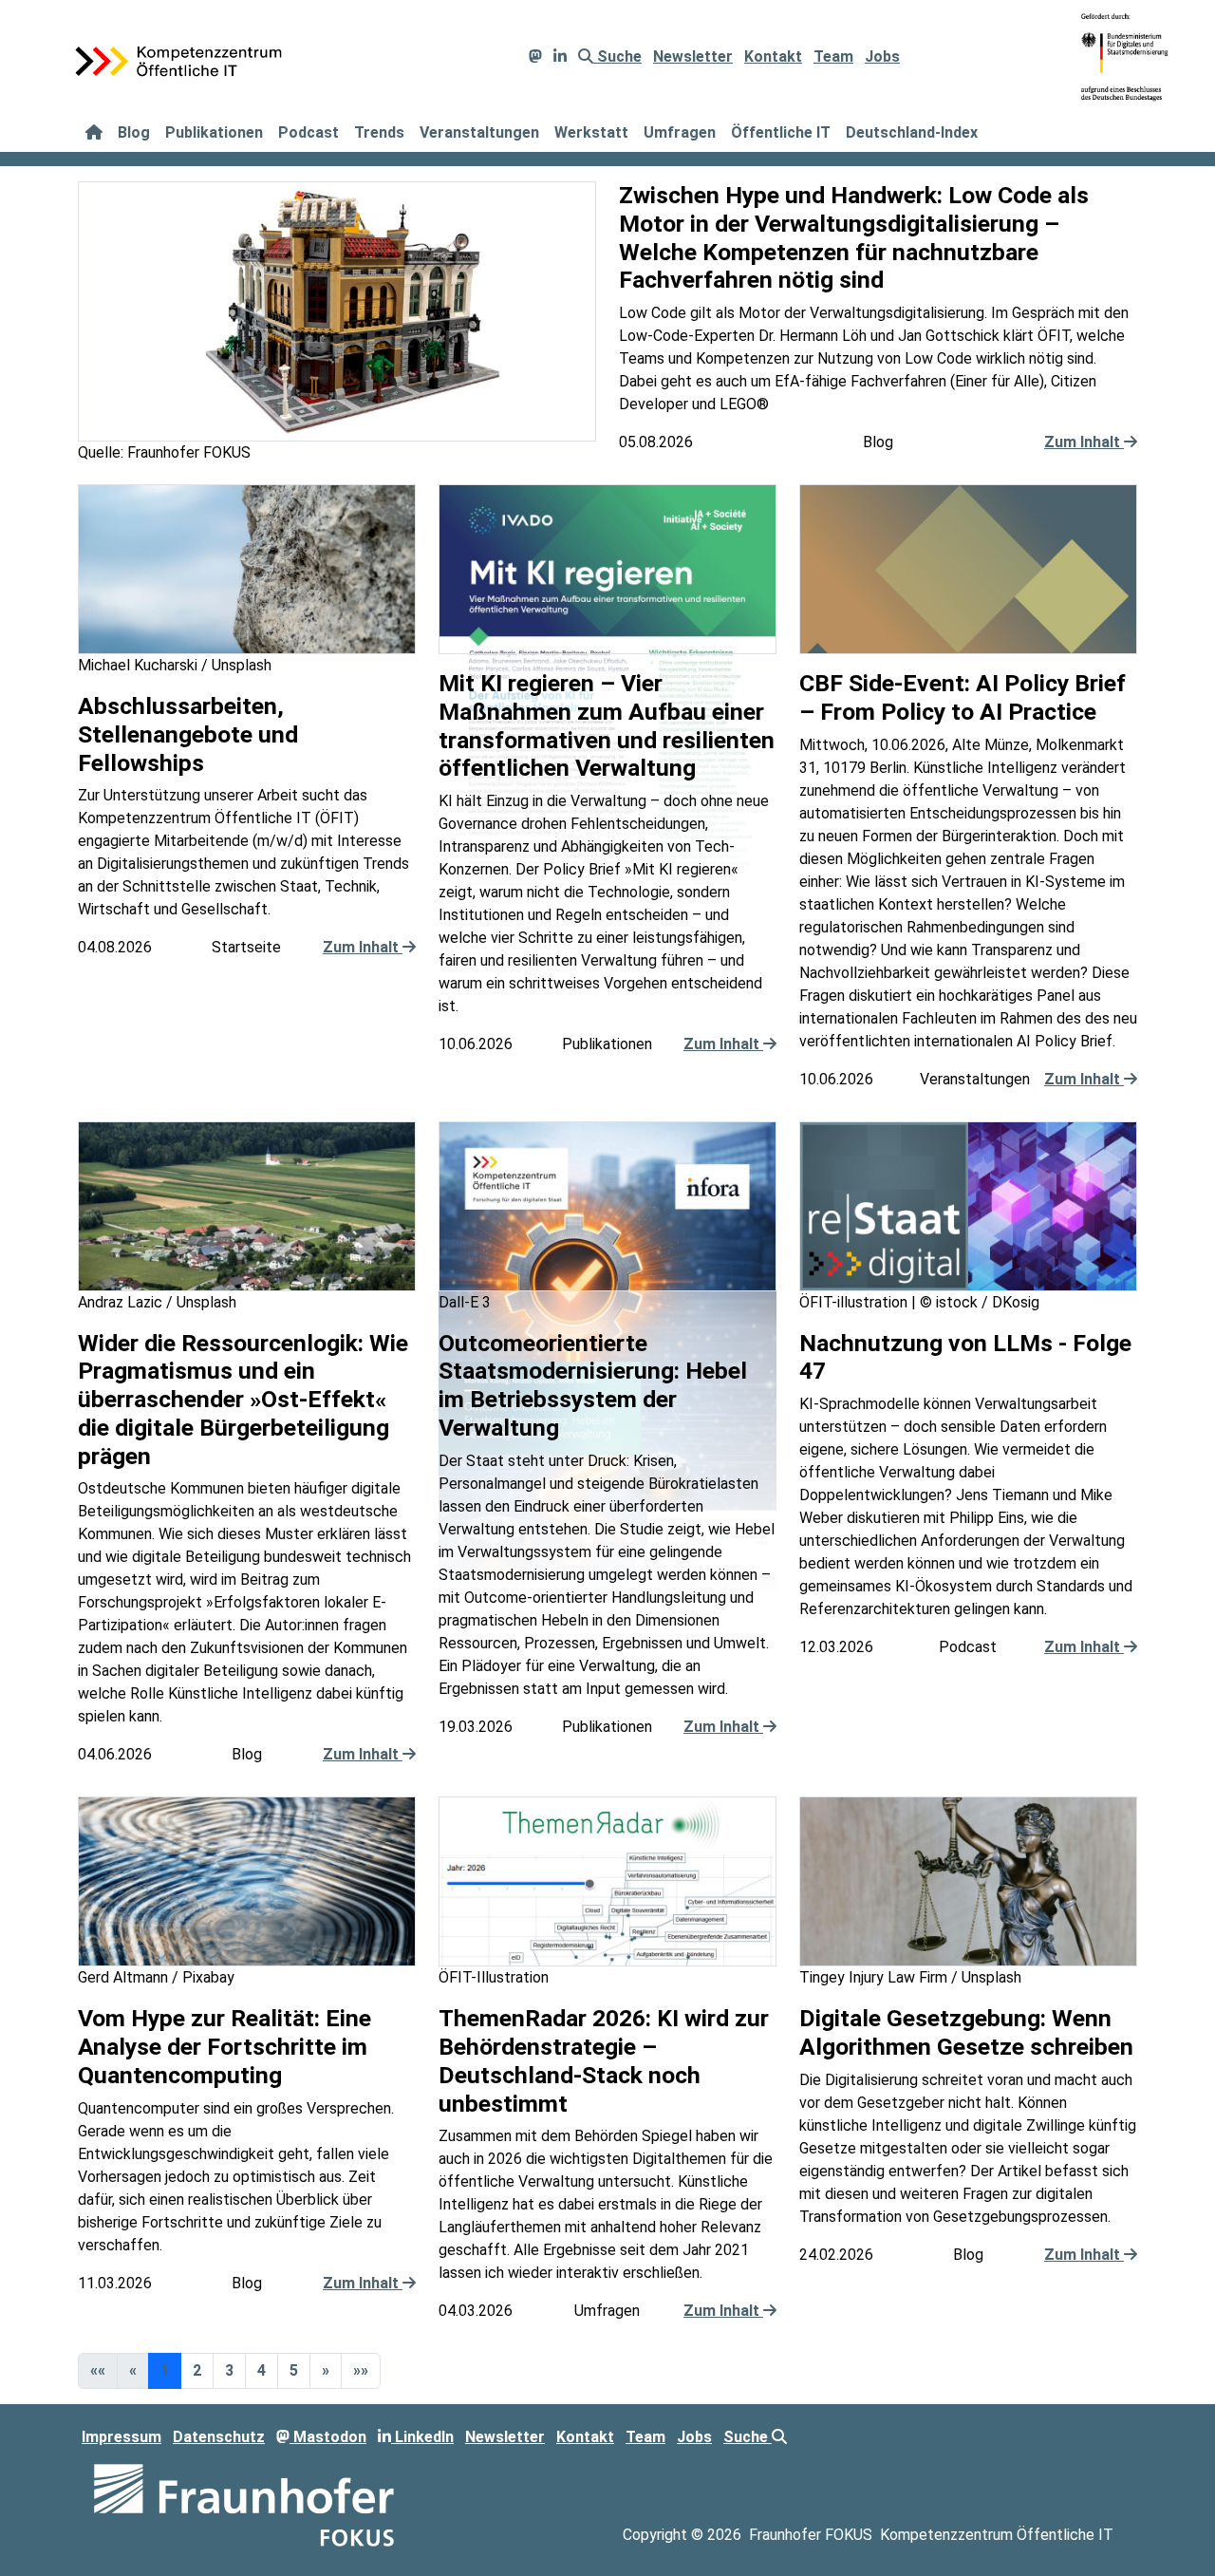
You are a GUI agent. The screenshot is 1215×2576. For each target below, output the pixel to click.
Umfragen (680, 132)
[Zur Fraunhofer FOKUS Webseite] (244, 2504)
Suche (617, 56)
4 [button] (262, 2370)
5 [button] (294, 2370)
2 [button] (197, 2370)
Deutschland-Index (912, 132)
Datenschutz (219, 2437)
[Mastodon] (535, 56)
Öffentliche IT (781, 132)
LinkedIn (422, 2437)
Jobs (882, 56)
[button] (326, 2371)
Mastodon (328, 2437)
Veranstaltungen (479, 132)
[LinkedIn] (560, 56)
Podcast (308, 132)
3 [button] (229, 2370)
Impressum (121, 2437)
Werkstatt (591, 132)
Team (833, 56)
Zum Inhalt (1084, 442)
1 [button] (165, 2370)
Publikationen (214, 132)
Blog (134, 132)
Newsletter (693, 56)
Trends (379, 132)
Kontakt (773, 56)
